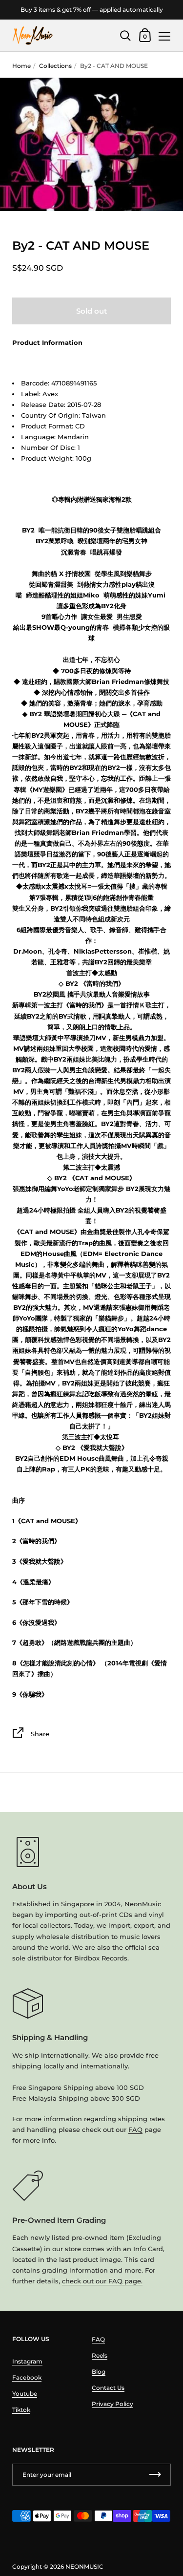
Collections (55, 66)
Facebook (27, 2377)
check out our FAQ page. (102, 2281)
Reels (100, 2355)
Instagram (27, 2361)
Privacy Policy (112, 2404)
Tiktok (21, 2410)
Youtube (25, 2394)
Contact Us (108, 2388)
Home (21, 66)
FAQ (135, 2129)
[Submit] (155, 2475)
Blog (99, 2372)
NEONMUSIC (84, 2566)
